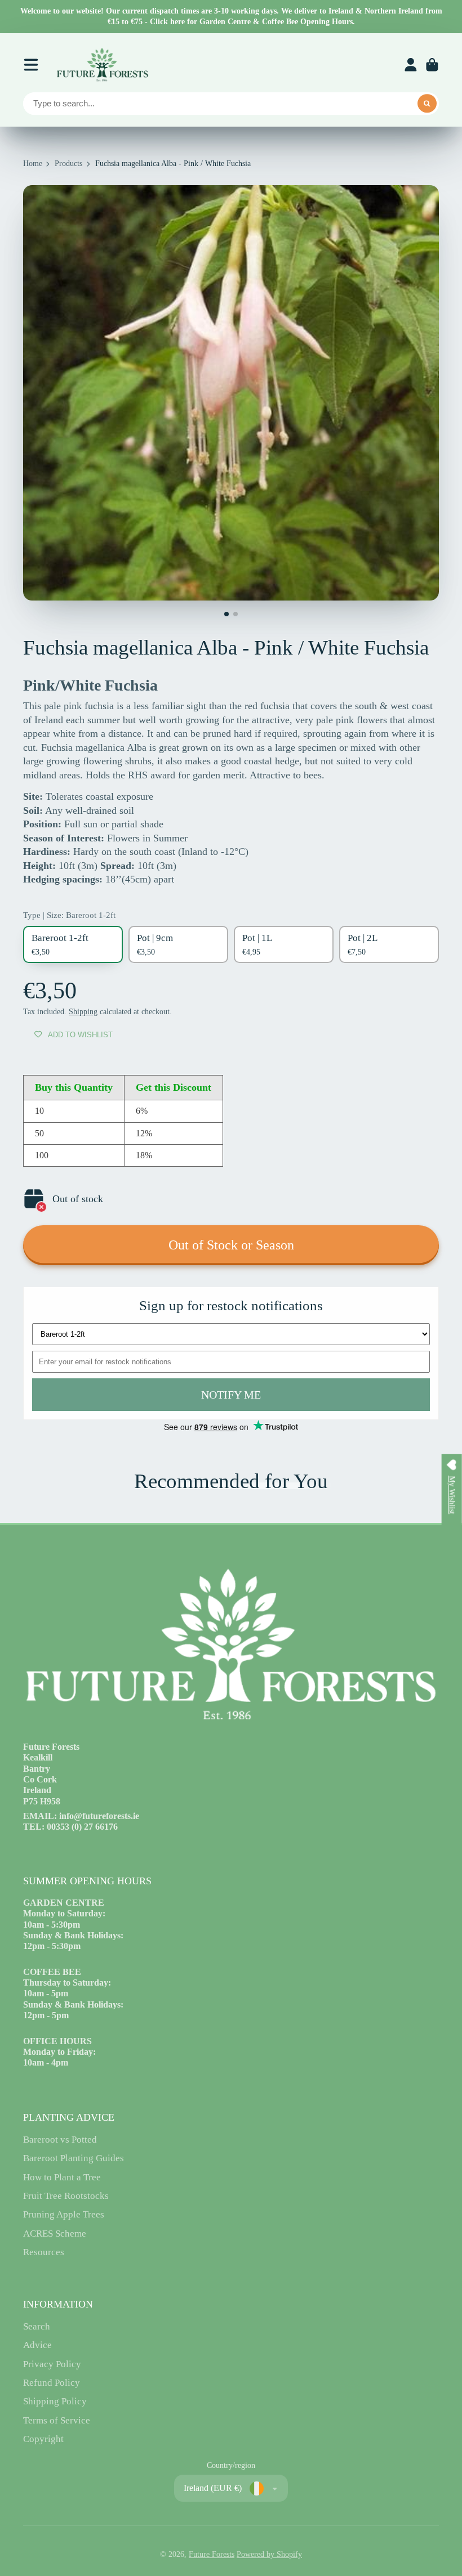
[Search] (427, 104)
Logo (102, 65)
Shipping (83, 1012)
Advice (37, 2345)
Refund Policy (52, 2383)
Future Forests (212, 2554)
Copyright (43, 2439)
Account (411, 65)
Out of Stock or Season (231, 1245)
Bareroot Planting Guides (74, 2158)
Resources (44, 2252)
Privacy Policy (52, 2364)
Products (68, 163)
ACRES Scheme (55, 2234)
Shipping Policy (55, 2401)
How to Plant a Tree (62, 2177)
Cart (432, 65)
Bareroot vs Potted (60, 2140)
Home (33, 163)
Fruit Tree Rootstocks (66, 2196)
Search (37, 2326)
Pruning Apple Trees (64, 2214)
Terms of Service (57, 2420)
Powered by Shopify (269, 2554)
